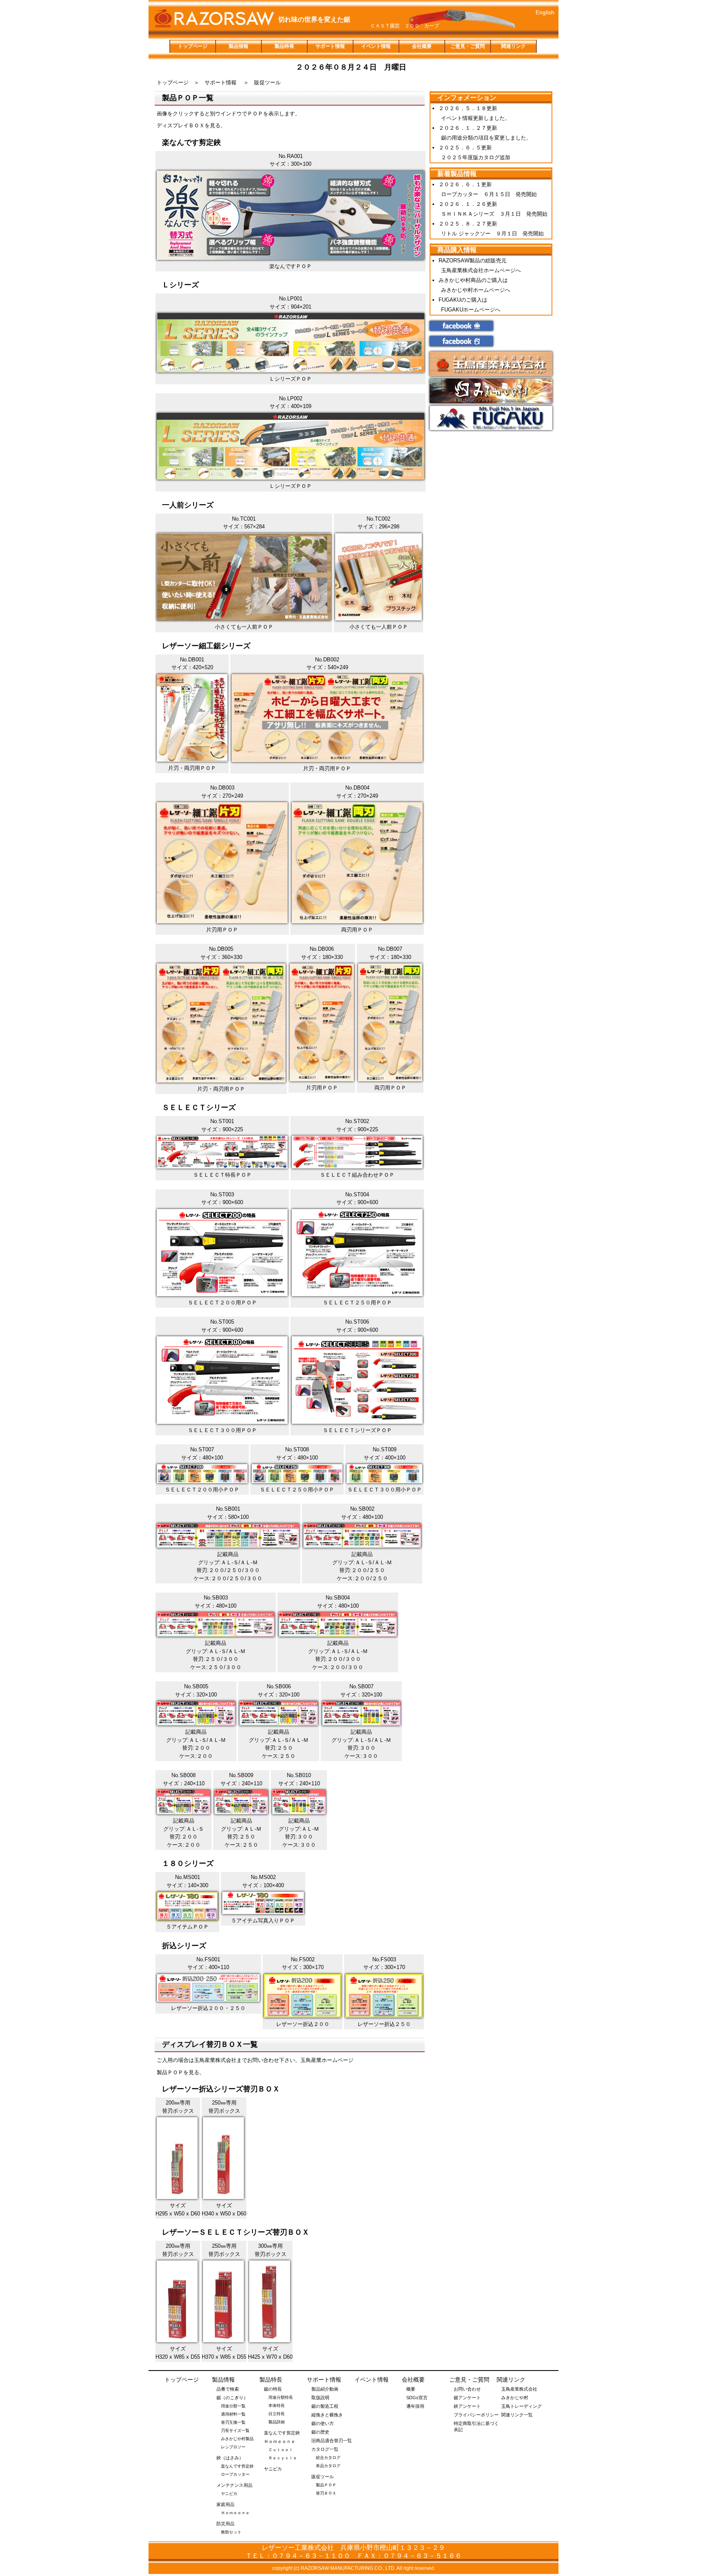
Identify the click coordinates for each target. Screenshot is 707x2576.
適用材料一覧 (233, 2414)
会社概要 (422, 46)
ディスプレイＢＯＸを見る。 (191, 125)
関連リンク (513, 46)
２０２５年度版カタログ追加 (476, 157)
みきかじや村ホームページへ (476, 290)
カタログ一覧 (325, 2449)
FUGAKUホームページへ (471, 310)
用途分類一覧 (233, 2406)
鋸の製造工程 (325, 2406)
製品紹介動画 (325, 2389)
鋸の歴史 (320, 2432)
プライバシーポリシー (476, 2415)
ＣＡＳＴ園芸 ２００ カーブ (405, 26)
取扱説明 (320, 2398)
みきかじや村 (515, 2398)
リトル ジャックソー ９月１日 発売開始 (492, 233)
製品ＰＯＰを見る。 (181, 2072)
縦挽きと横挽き (327, 2415)
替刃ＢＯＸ (326, 2493)
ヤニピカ (229, 2494)
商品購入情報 (457, 250)
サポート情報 (330, 46)
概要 (411, 2389)
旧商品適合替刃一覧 (332, 2441)
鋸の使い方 (323, 2423)
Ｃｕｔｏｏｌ (281, 2450)
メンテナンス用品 (234, 2485)
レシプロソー (233, 2447)
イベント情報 (376, 46)
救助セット (231, 2532)
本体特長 (277, 2406)
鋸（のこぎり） (232, 2398)
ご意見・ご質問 (468, 46)
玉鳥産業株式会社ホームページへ (481, 270)
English (545, 12)
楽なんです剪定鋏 (237, 2466)
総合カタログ (328, 2458)
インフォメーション (467, 98)
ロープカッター (235, 2474)
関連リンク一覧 (517, 2415)
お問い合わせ (467, 2389)
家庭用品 (225, 2504)
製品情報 (239, 46)
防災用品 (225, 2524)
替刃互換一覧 (233, 2422)
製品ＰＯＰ (326, 2485)
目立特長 (277, 2414)
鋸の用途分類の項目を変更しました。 (486, 138)
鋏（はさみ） (230, 2458)
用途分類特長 (281, 2397)
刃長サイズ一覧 (235, 2431)
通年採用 (415, 2406)
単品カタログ (328, 2466)
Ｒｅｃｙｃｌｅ (283, 2458)
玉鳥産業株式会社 (519, 2389)
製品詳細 (277, 2422)
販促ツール (323, 2477)
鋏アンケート (467, 2406)
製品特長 (284, 46)
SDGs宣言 (417, 2398)
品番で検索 (228, 2389)
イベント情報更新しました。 (476, 118)
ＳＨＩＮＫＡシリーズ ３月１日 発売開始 (494, 214)
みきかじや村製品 (237, 2439)
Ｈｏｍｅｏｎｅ (235, 2513)
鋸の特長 (273, 2389)
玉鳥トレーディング (521, 2406)
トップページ (193, 46)
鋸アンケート (467, 2398)
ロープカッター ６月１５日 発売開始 (489, 194)
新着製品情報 (457, 174)
